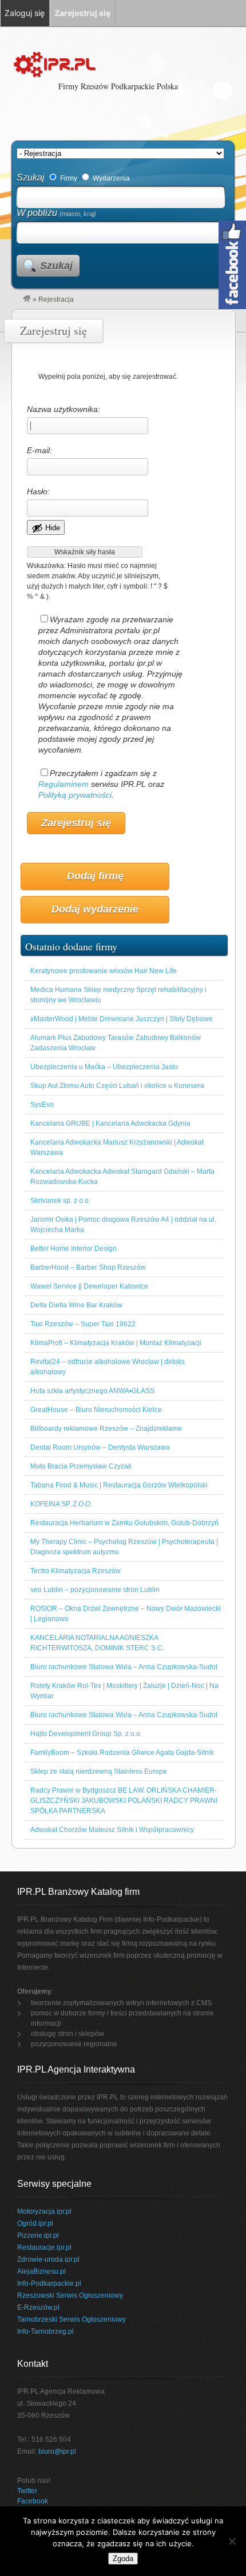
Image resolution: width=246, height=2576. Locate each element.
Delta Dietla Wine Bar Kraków (76, 1305)
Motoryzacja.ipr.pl (44, 2211)
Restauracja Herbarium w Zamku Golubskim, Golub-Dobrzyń (124, 1523)
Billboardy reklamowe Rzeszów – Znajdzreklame (106, 1429)
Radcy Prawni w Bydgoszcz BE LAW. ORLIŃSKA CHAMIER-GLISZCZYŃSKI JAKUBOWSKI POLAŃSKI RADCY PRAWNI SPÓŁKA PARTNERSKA (124, 1801)
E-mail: (39, 450)
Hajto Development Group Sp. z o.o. (86, 1734)
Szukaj (31, 177)
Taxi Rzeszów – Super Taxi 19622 (83, 1324)
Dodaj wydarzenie (95, 909)
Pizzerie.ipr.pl (38, 2235)
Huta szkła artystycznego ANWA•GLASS (92, 1391)
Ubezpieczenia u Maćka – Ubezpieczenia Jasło (104, 1067)
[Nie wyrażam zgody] (232, 2541)
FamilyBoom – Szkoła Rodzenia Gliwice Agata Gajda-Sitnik (122, 1753)
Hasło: (38, 491)
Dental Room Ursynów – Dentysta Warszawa (100, 1447)
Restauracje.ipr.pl (44, 2247)
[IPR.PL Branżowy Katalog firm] (27, 299)
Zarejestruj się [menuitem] (82, 13)
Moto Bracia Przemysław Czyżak (81, 1466)
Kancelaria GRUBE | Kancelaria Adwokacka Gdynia (110, 1123)
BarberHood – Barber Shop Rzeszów (88, 1267)
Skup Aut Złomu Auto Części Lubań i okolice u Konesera (117, 1086)
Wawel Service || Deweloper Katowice (89, 1286)
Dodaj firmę (95, 876)
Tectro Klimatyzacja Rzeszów (76, 1571)
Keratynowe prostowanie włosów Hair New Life (104, 971)
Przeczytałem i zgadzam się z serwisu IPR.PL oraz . (101, 784)
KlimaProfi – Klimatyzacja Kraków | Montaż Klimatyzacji (116, 1343)
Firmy (68, 178)
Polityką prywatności (75, 795)
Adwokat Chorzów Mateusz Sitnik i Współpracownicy (112, 1830)
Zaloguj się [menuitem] (25, 13)
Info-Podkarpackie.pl (49, 2283)
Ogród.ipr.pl (35, 2223)
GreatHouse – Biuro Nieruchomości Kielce (96, 1410)
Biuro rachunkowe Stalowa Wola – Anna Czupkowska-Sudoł (124, 1667)
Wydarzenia (110, 178)
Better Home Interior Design (74, 1249)
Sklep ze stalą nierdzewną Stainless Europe (99, 1771)
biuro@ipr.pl (57, 2451)
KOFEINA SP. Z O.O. (61, 1504)
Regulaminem (64, 784)
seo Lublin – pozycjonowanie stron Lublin (95, 1590)
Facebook (33, 2501)
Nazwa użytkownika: (64, 409)
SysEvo (42, 1105)
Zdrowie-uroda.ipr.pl (48, 2259)
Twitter (27, 2491)
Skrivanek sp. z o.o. (60, 1201)
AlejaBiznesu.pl (41, 2271)
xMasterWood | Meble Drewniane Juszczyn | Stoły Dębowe (122, 1019)
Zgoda (123, 2559)
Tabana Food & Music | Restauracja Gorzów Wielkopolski (119, 1485)
